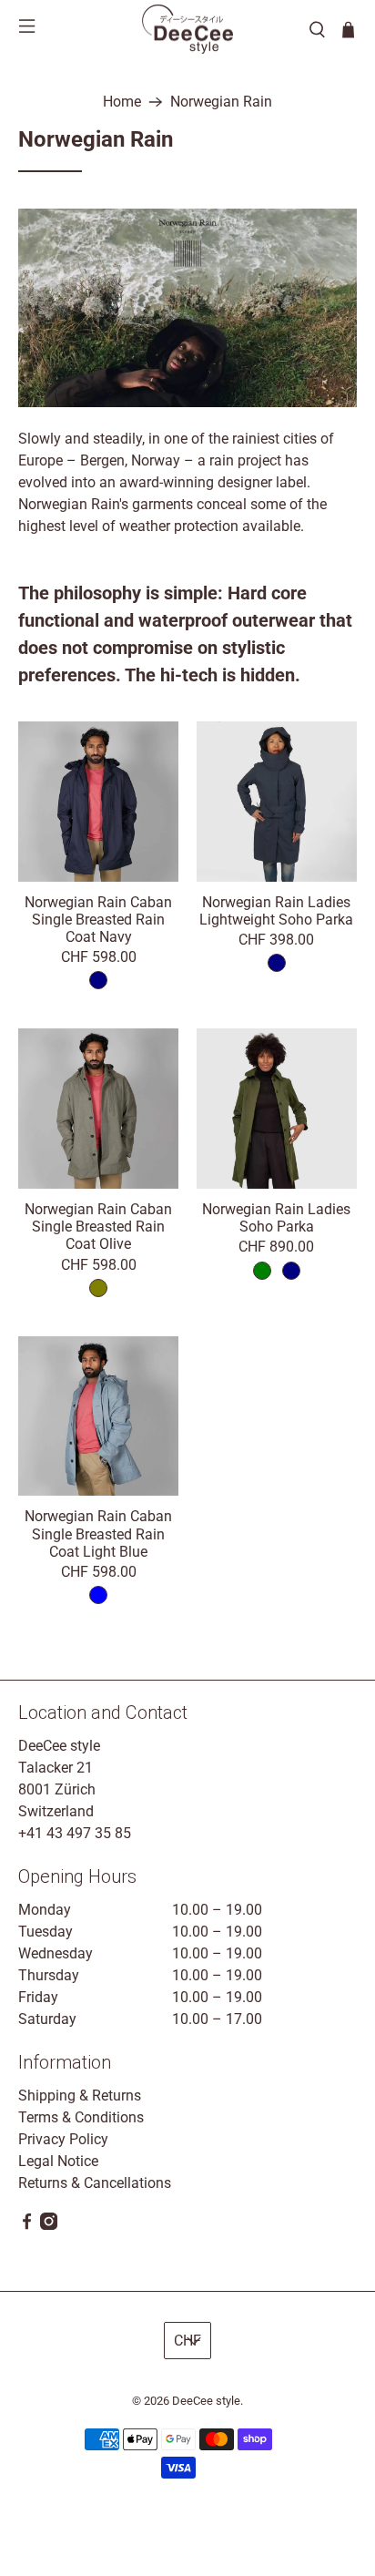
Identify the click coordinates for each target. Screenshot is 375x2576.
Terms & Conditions (81, 2117)
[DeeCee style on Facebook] (27, 2225)
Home (122, 102)
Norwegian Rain (221, 102)
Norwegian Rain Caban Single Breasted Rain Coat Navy (98, 920)
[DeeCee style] (187, 29)
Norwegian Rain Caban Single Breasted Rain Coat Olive (98, 1227)
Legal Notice (58, 2161)
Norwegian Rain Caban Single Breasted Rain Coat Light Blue (98, 1533)
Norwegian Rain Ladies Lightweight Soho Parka (276, 911)
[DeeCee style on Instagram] (49, 2225)
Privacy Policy (63, 2139)
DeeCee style (206, 2401)
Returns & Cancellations (95, 2183)
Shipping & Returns (80, 2096)
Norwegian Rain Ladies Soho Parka (276, 1218)
